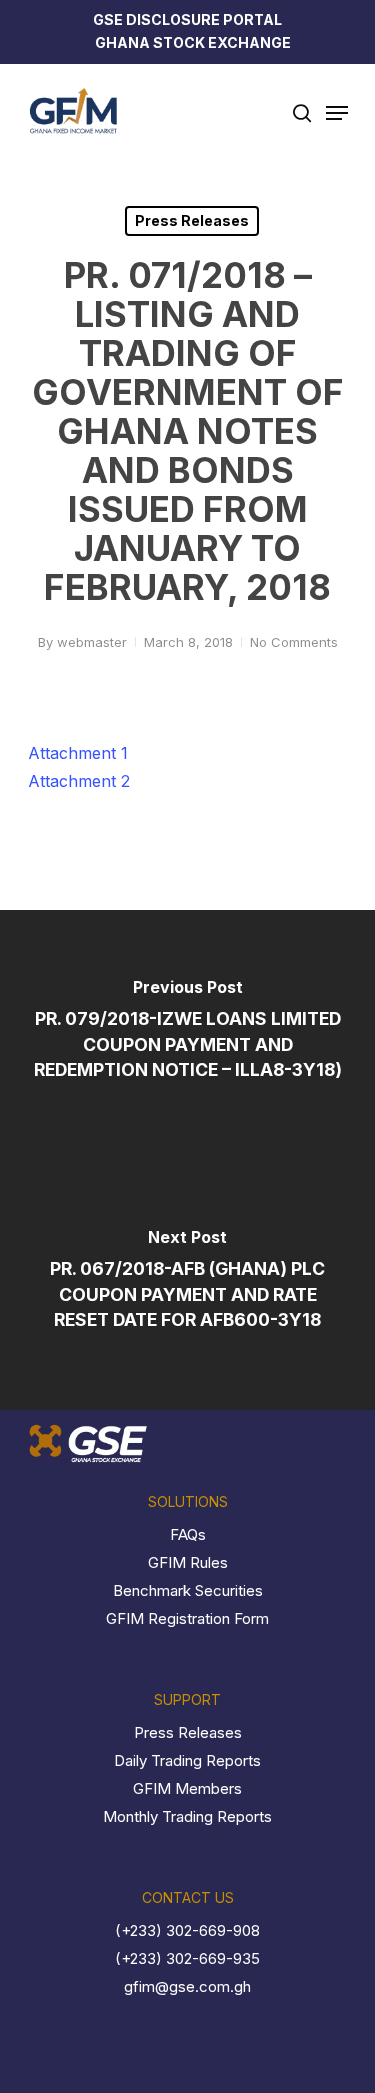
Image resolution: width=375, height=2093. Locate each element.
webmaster (92, 642)
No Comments (294, 642)
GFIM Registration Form (187, 1618)
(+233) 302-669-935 (187, 1958)
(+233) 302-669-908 (187, 1930)
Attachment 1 (78, 753)
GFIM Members (187, 1788)
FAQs (188, 1534)
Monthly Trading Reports (187, 1816)
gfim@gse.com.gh (187, 1986)
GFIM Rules (188, 1562)
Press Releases (192, 220)
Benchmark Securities (188, 1590)
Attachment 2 (79, 781)
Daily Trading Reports (187, 1760)
